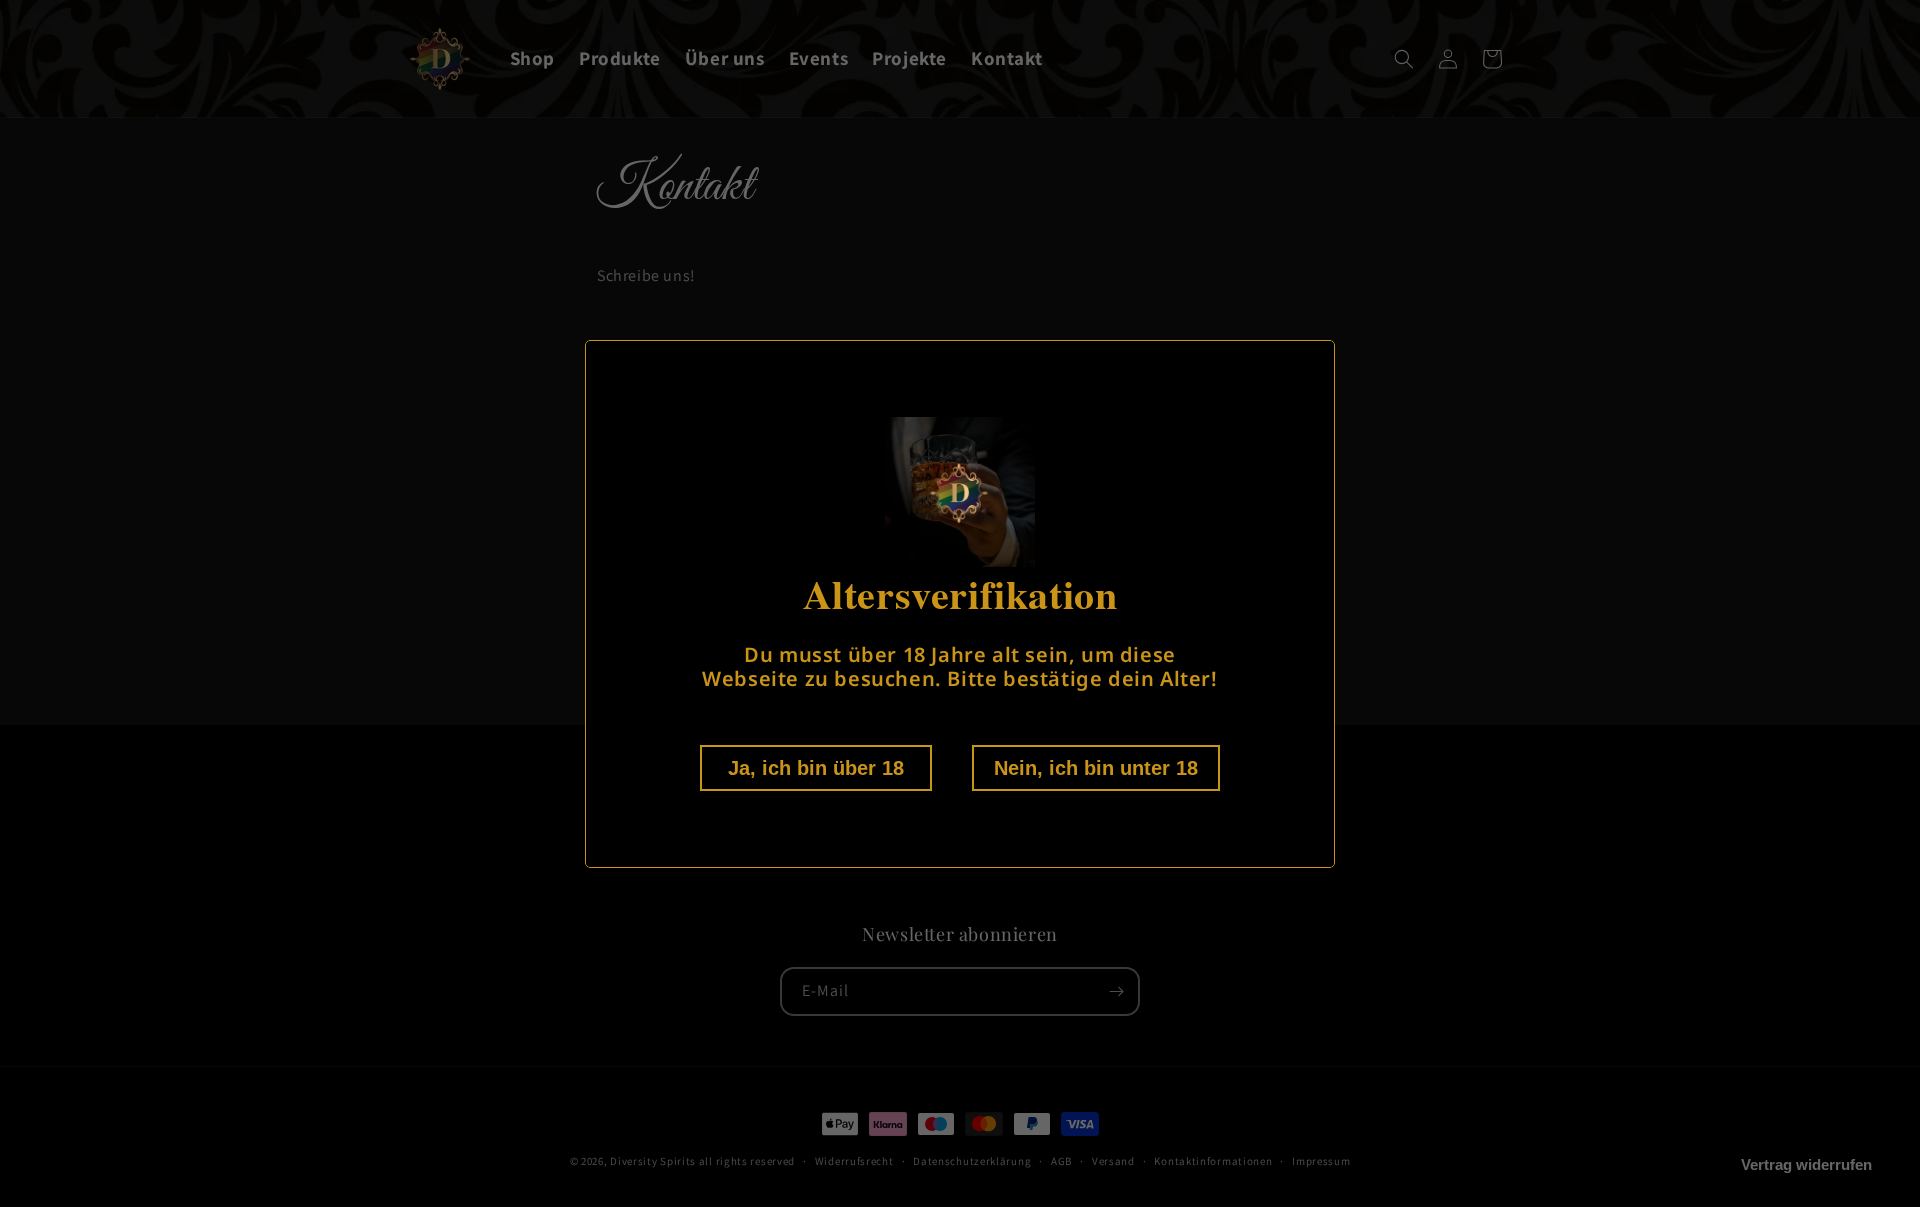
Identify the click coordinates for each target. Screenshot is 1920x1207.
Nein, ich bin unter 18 (1096, 768)
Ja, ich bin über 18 (816, 768)
